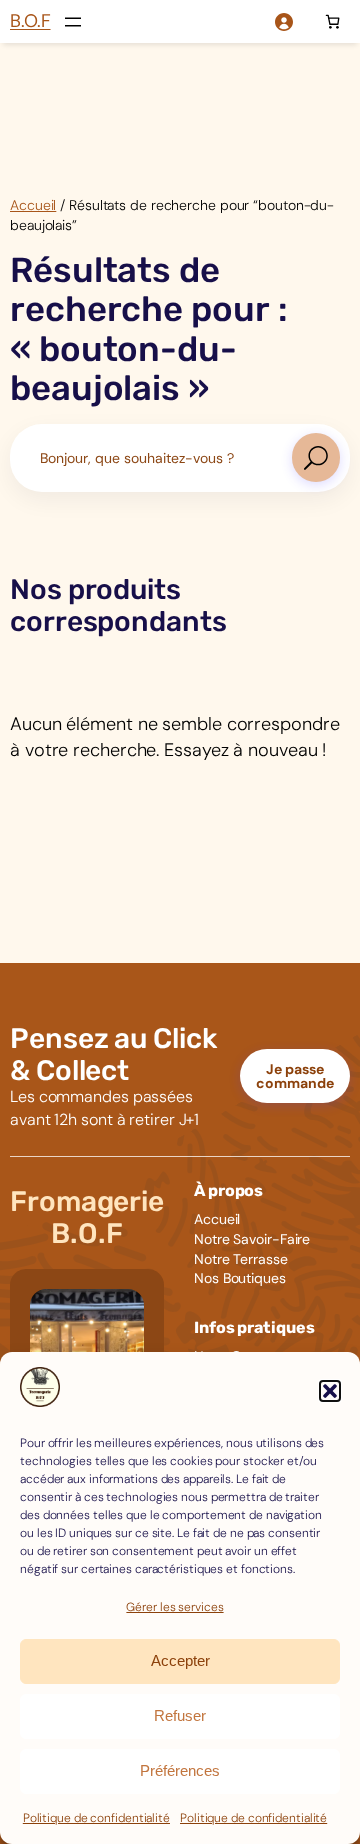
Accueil (33, 205)
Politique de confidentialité (96, 1818)
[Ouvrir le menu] (73, 22)
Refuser (180, 1715)
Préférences (180, 1770)
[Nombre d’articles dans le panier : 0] (332, 21)
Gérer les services (174, 1607)
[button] (330, 1391)
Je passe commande (294, 1076)
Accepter (180, 1660)
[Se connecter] (283, 21)
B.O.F (30, 21)
